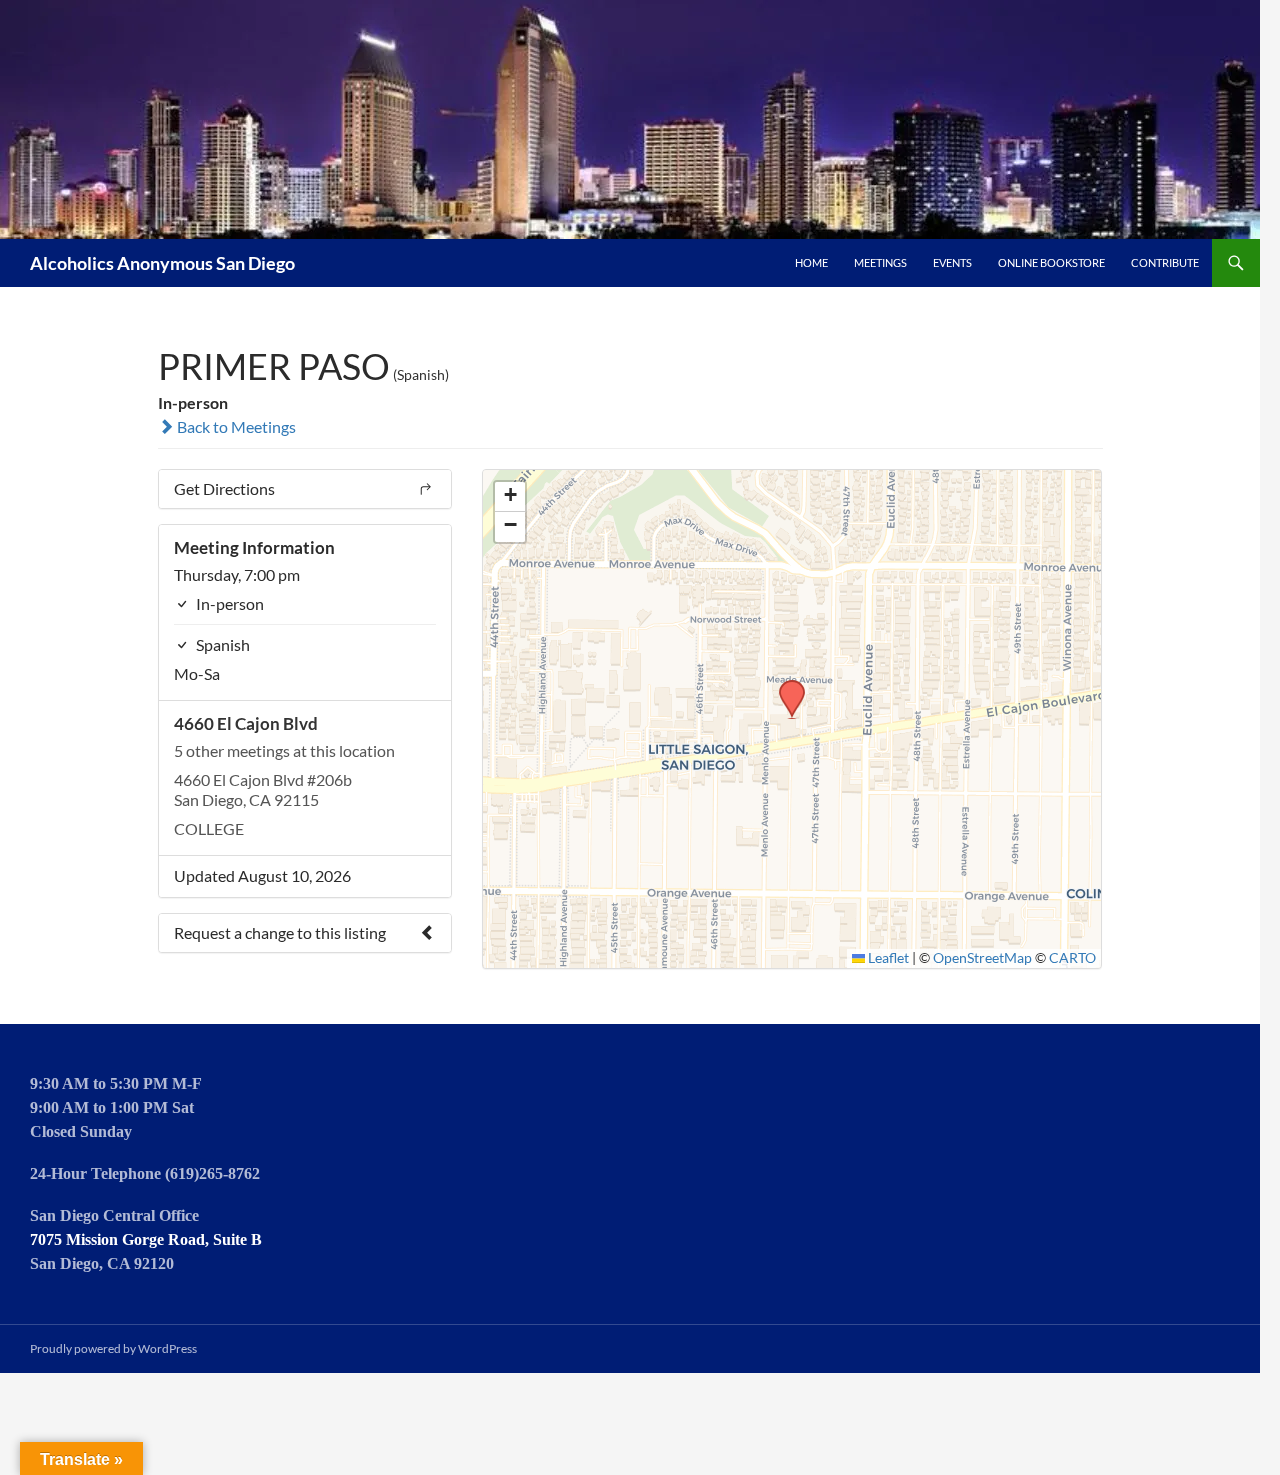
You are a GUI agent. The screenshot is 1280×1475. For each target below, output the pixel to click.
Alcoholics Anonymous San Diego (162, 263)
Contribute (1165, 262)
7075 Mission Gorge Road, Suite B (146, 1239)
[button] (785, 686)
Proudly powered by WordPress (113, 1348)
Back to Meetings (235, 426)
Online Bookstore (1051, 262)
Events (952, 262)
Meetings (880, 262)
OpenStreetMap (982, 958)
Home (811, 262)
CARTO (1072, 958)
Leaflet (887, 958)
